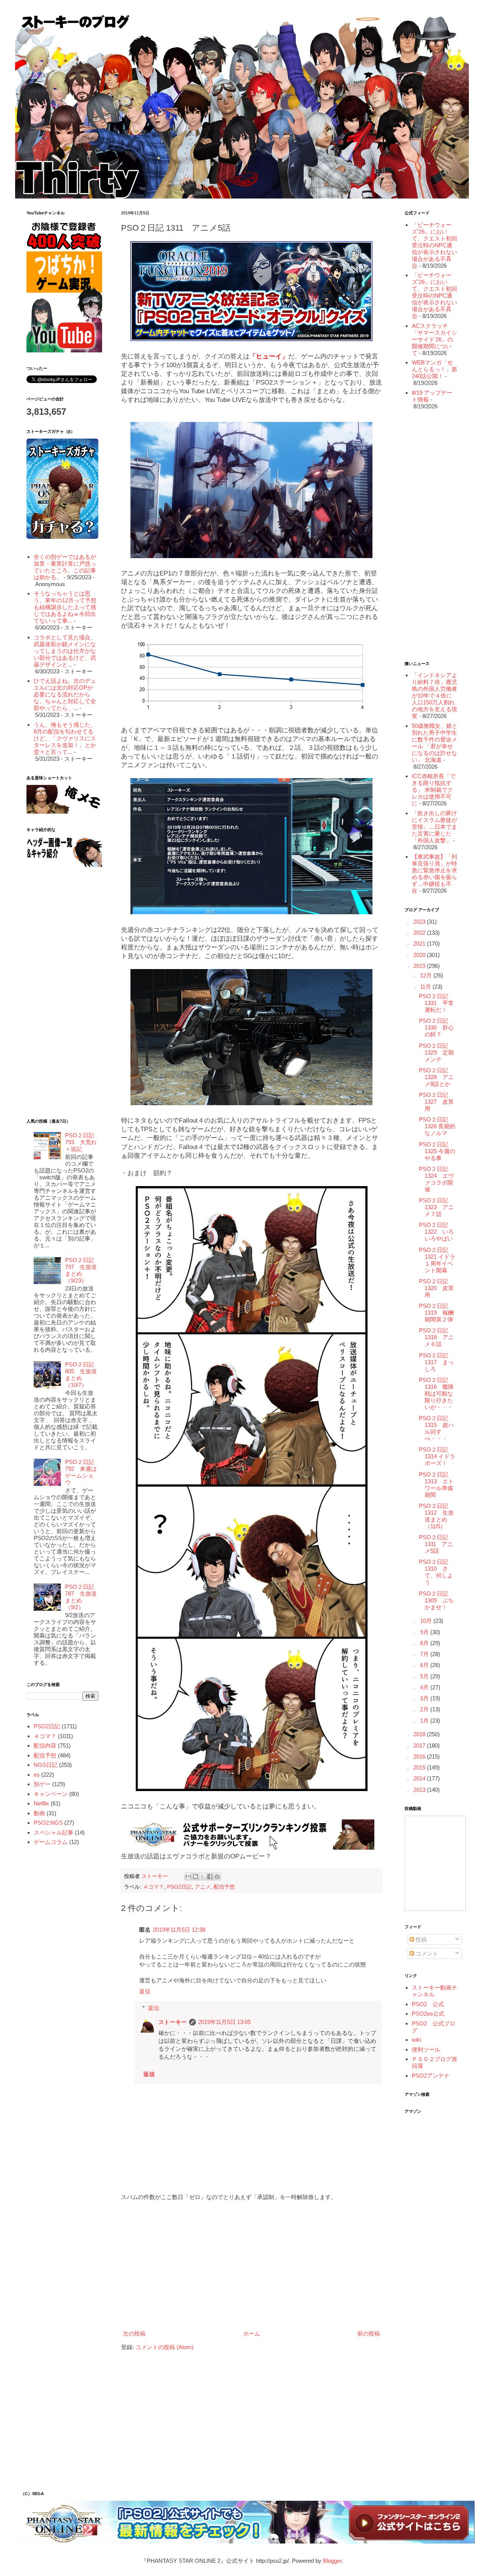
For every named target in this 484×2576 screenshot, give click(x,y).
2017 (420, 1746)
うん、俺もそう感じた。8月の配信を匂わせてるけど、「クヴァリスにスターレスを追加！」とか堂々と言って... (65, 738)
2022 (420, 933)
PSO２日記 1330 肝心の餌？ (436, 1027)
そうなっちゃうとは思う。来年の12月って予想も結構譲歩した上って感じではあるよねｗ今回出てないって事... (65, 607)
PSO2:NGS (48, 1823)
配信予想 (224, 1887)
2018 (420, 1734)
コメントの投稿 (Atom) (164, 2347)
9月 (425, 1632)
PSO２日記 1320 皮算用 (436, 1288)
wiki (417, 2040)
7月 (425, 1654)
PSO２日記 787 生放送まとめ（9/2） (81, 1597)
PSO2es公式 (428, 2014)
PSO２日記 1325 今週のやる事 (437, 1151)
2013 (420, 1790)
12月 (427, 975)
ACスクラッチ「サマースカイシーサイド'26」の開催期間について (434, 339)
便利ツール (426, 2049)
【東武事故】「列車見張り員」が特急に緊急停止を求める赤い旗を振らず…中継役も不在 (434, 874)
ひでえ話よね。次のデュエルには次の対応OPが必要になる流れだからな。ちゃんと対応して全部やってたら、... (65, 694)
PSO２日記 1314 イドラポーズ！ (437, 1456)
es (37, 1775)
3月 (425, 1698)
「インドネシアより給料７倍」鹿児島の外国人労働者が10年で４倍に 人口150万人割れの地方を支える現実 (434, 696)
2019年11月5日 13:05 (224, 2022)
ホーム (252, 2333)
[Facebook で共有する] (210, 1877)
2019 (420, 966)
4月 (425, 1687)
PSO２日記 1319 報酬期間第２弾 (436, 1313)
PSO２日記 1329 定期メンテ (436, 1052)
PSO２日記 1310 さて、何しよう (436, 1572)
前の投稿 (369, 2333)
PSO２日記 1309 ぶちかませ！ (436, 1600)
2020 (420, 955)
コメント (426, 1953)
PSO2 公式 (428, 2004)
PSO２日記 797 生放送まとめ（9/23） (81, 1270)
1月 (425, 1721)
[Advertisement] (251, 2265)
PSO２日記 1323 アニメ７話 (436, 1207)
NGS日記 (46, 1765)
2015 (420, 1767)
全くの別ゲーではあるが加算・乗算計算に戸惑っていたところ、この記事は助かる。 (65, 567)
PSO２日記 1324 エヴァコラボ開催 (436, 1179)
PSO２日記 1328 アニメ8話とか (436, 1077)
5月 (425, 1676)
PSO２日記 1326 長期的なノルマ (437, 1126)
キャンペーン (51, 1794)
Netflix (41, 1803)
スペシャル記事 (54, 1832)
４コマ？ (154, 1887)
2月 (425, 1709)
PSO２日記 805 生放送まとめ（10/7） (81, 1375)
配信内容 (45, 1746)
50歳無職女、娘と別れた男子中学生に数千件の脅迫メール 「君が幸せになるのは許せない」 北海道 (435, 743)
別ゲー (42, 1784)
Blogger (332, 2561)
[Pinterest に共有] (217, 1877)
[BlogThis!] (195, 1877)
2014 (420, 1778)
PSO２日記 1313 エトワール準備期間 (436, 1485)
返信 (145, 1991)
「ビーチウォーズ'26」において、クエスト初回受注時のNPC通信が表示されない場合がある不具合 (434, 245)
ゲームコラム (51, 1842)
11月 (426, 987)
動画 (39, 1813)
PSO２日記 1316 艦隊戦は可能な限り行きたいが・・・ (436, 1393)
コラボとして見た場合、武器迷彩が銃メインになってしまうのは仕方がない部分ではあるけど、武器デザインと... (65, 651)
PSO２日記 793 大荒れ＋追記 (81, 1142)
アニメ (203, 1887)
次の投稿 (134, 2333)
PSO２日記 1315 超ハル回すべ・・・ (436, 1428)
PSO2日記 (179, 1887)
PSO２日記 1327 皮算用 (436, 1102)
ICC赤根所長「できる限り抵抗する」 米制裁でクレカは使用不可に (434, 790)
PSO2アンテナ (431, 2076)
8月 (425, 1643)
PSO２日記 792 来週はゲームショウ (81, 1472)
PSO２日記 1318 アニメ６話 (436, 1337)
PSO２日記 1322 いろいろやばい (436, 1232)
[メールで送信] (188, 1877)
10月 (427, 1621)
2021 (420, 944)
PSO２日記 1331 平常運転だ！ (436, 1003)
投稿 (420, 1939)
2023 (420, 922)
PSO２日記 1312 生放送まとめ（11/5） (436, 1516)
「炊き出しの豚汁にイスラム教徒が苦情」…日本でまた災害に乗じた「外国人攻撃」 (434, 827)
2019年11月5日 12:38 (179, 1930)
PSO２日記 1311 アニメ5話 (436, 1544)
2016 (420, 1756)
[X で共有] (203, 1877)
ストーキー (173, 2022)
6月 (425, 1665)
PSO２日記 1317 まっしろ (436, 1362)
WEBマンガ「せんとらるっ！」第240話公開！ (434, 369)
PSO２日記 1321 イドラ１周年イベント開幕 (437, 1260)
